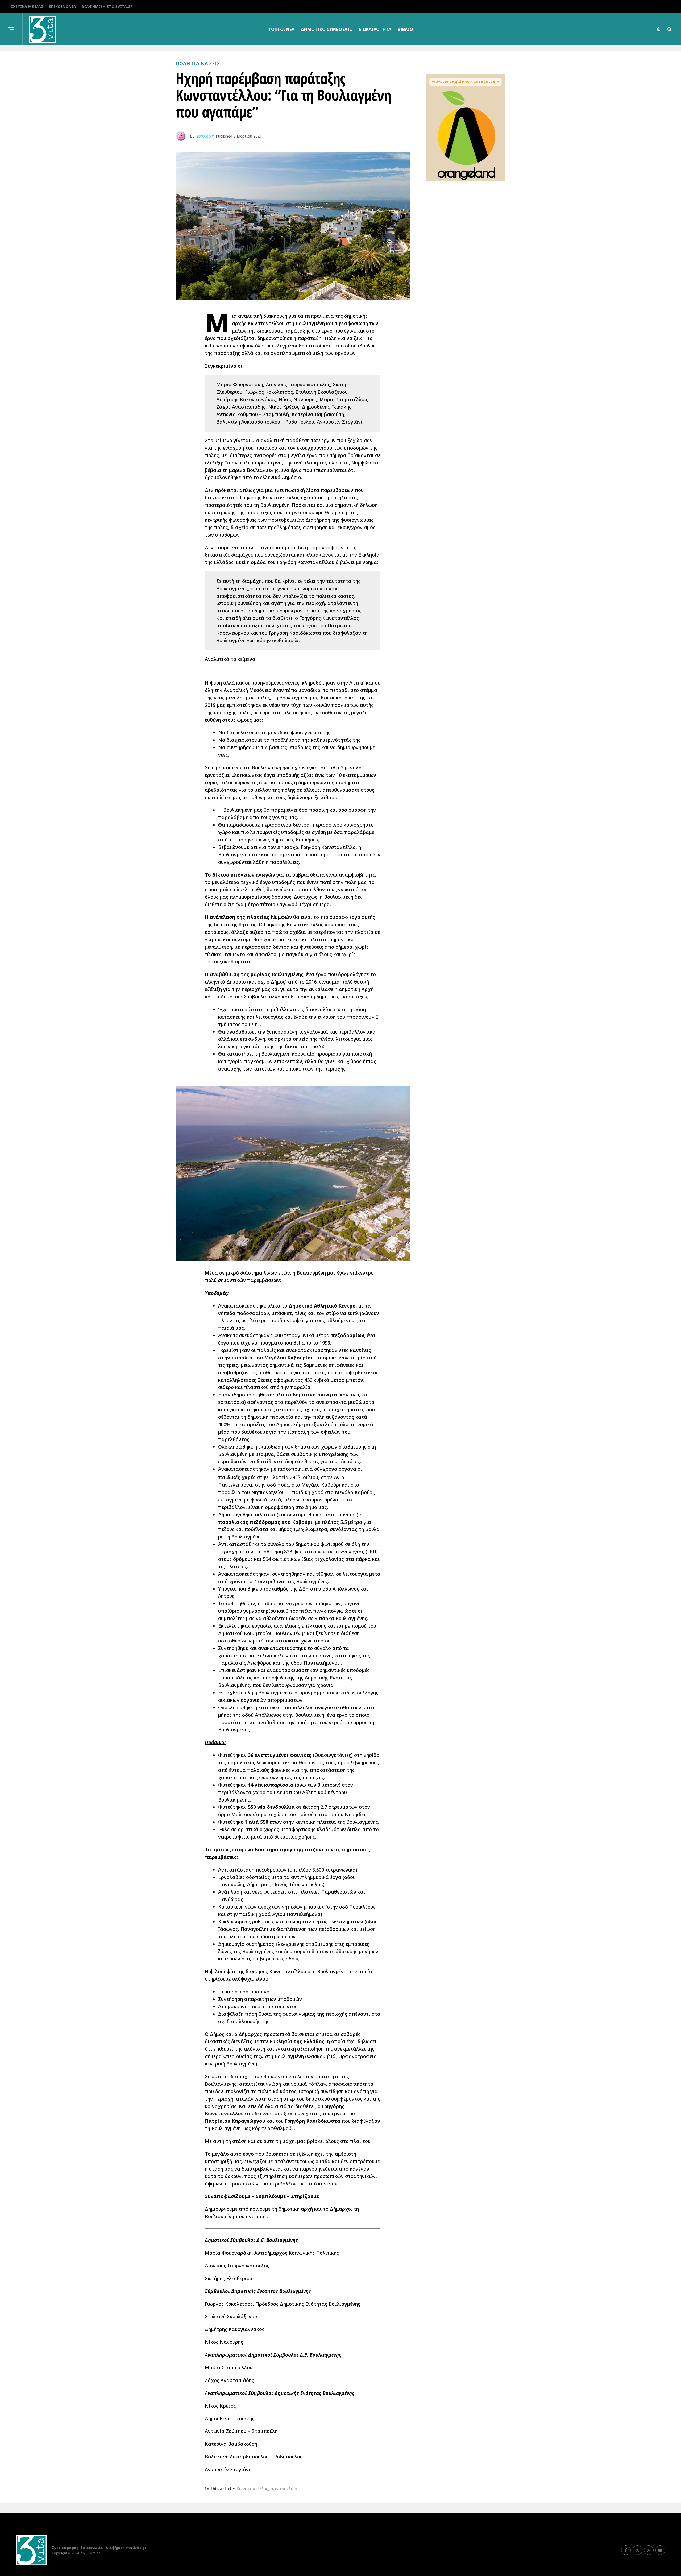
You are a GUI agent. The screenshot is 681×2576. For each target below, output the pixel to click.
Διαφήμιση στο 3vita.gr (107, 7)
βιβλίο (405, 29)
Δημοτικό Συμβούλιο (327, 29)
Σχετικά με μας (27, 7)
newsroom (205, 136)
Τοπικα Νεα (281, 29)
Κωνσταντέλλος (252, 2489)
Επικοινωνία (62, 7)
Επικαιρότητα (375, 29)
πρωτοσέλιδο (284, 2489)
